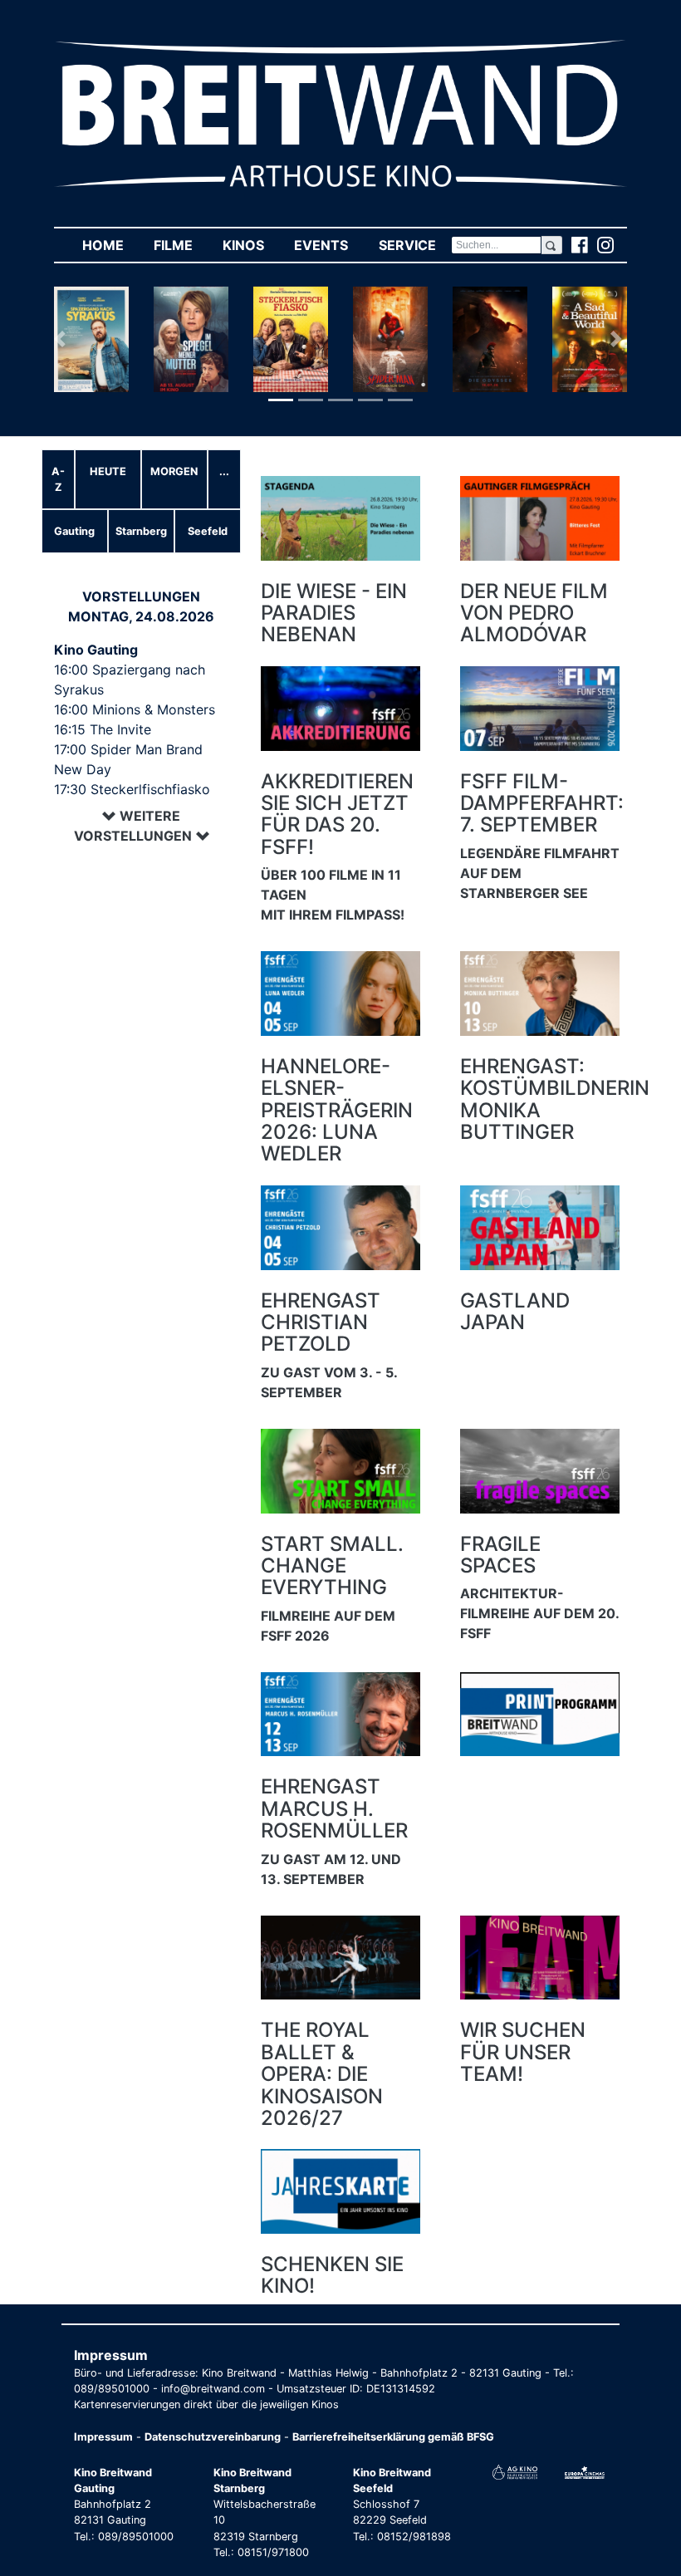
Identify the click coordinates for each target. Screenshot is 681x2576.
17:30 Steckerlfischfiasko (132, 789)
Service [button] (414, 245)
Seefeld (208, 531)
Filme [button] (181, 245)
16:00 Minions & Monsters (135, 709)
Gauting (74, 531)
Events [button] (328, 245)
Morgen (174, 471)
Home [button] (110, 245)
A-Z (58, 479)
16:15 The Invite (103, 729)
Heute (108, 471)
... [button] (224, 471)
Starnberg (141, 531)
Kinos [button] (251, 245)
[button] (63, 339)
